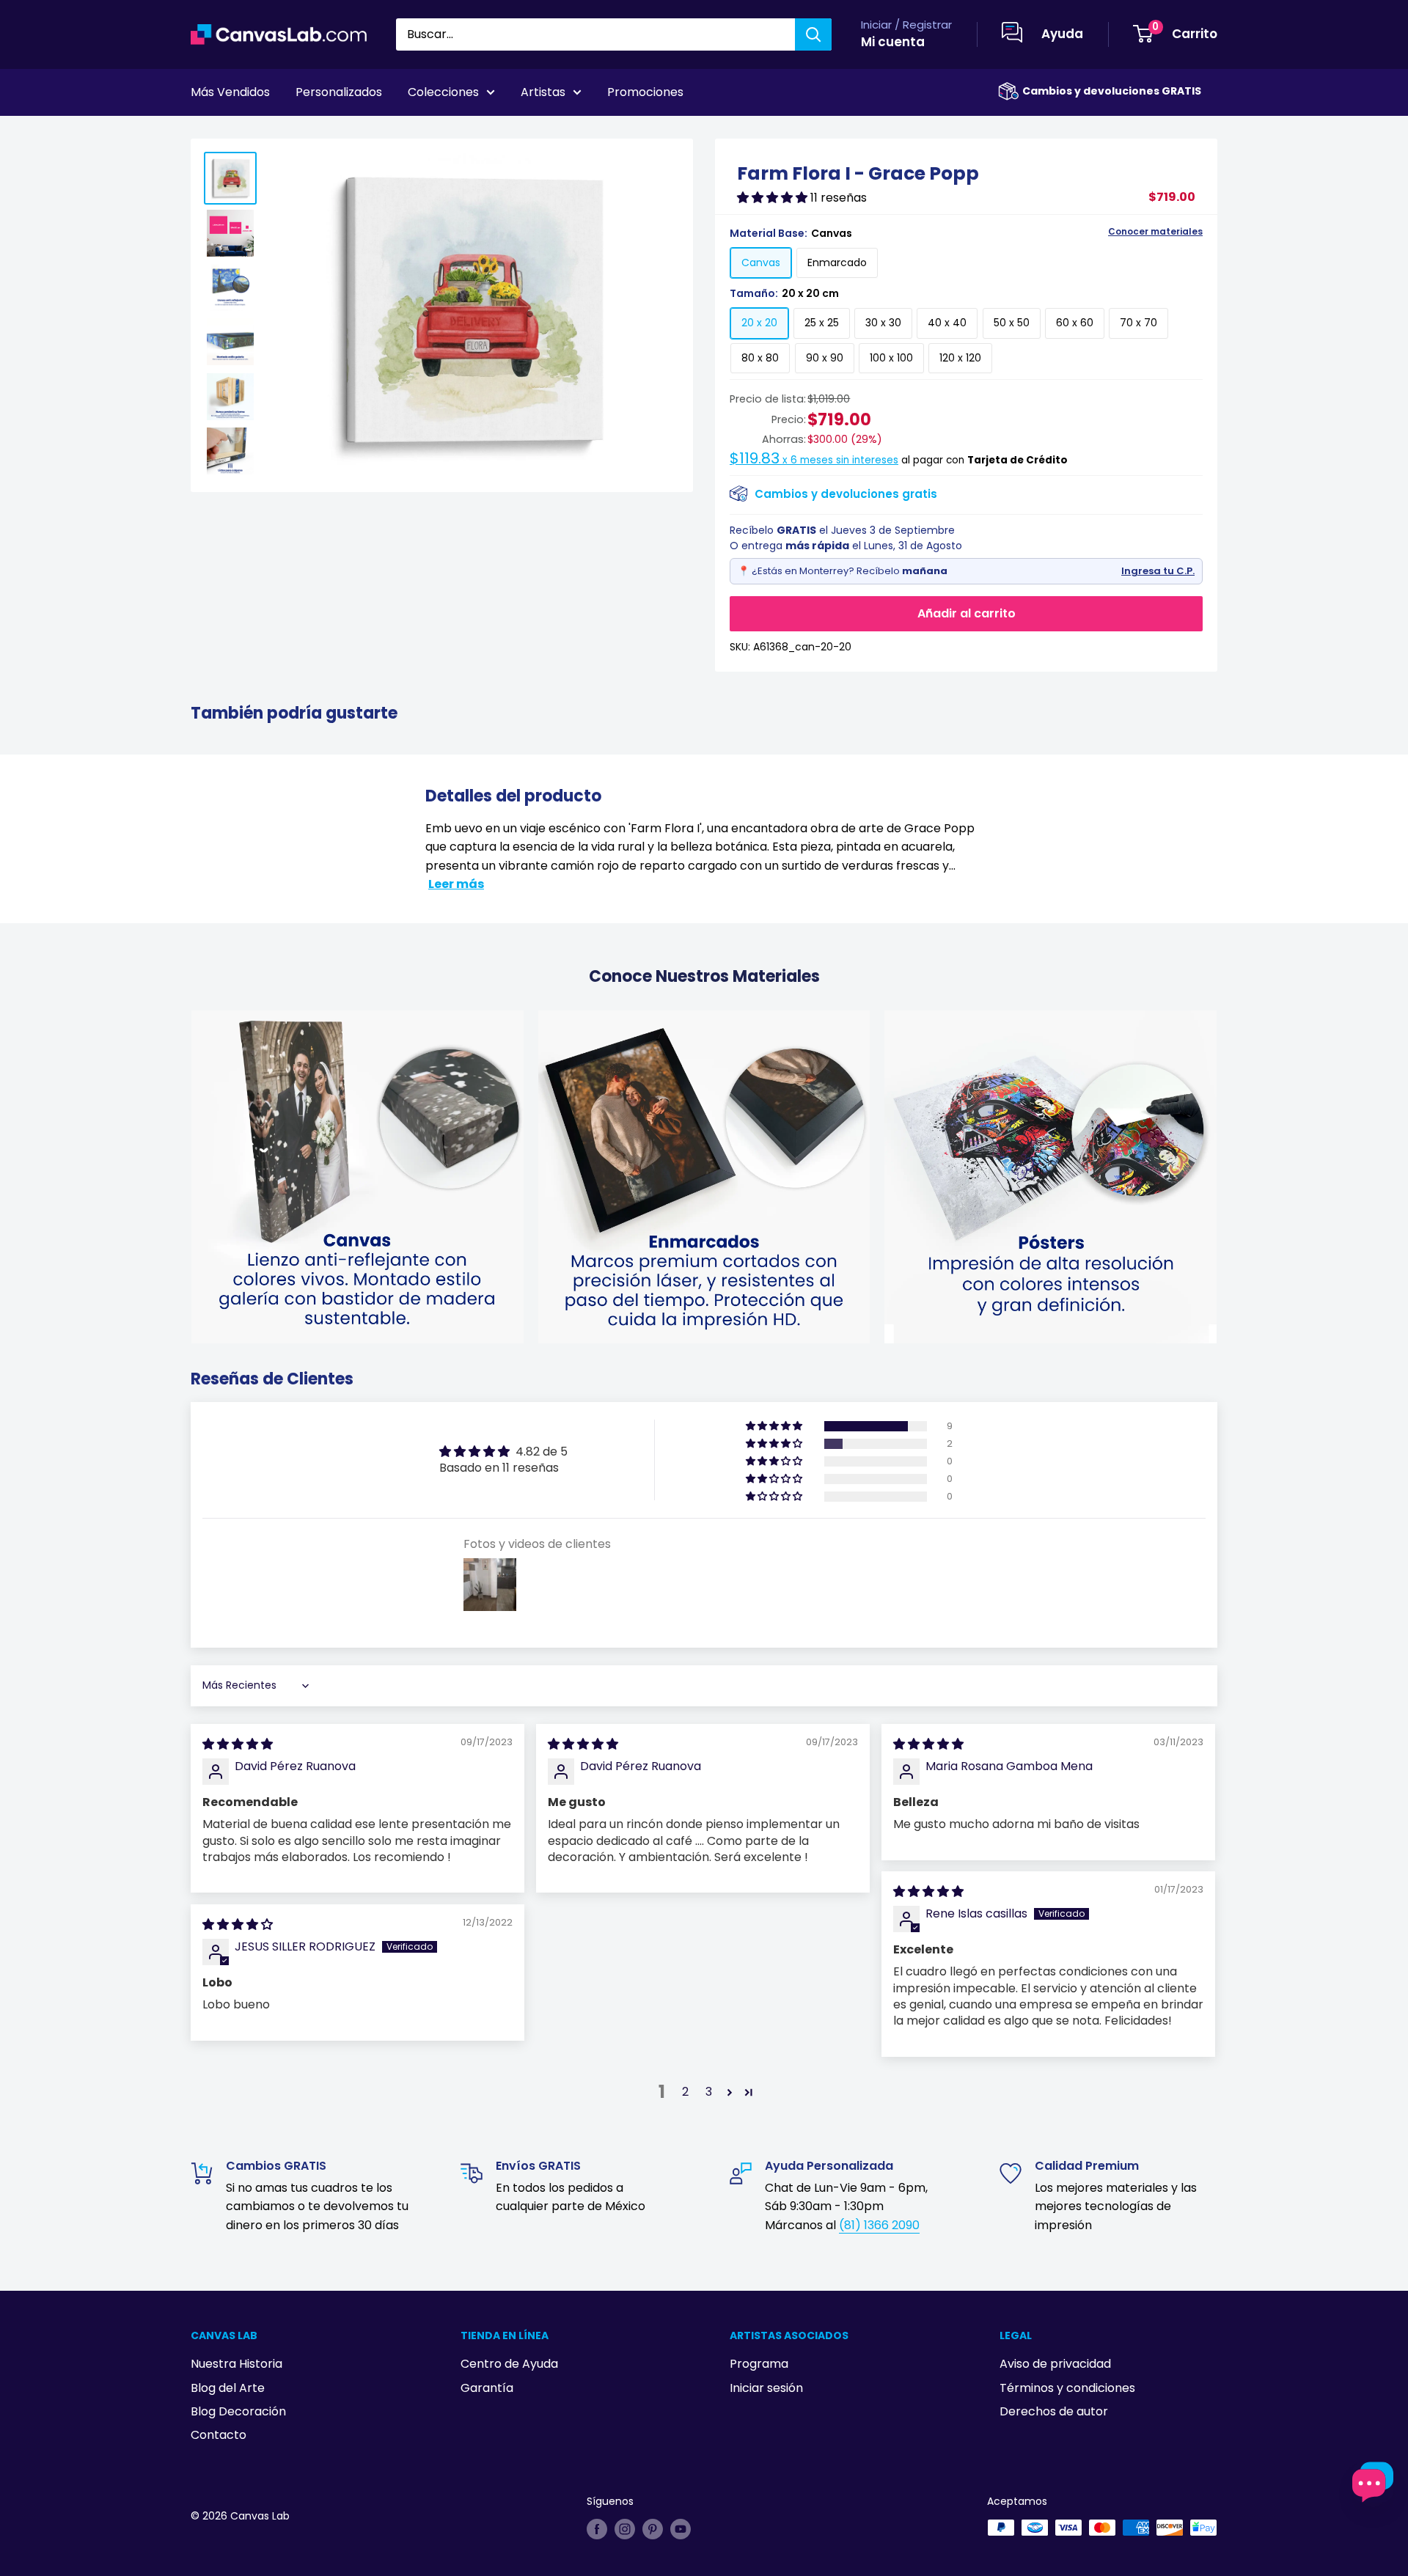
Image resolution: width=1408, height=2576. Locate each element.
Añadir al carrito (967, 613)
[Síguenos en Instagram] (625, 2529)
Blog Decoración (238, 2411)
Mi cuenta (893, 42)
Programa (759, 2364)
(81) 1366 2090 (879, 2225)
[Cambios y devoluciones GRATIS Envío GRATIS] (1008, 91)
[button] (774, 198)
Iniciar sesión (766, 2388)
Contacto (219, 2435)
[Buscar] (813, 34)
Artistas (543, 92)
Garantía (487, 2388)
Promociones (645, 92)
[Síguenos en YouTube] (681, 2529)
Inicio (204, 133)
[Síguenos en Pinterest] (653, 2529)
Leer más (456, 884)
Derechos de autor (1054, 2411)
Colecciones (443, 92)
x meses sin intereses (814, 460)
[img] (238, 1744)
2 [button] (685, 2092)
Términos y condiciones (1067, 2388)
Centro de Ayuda (509, 2364)
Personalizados (339, 92)
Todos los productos (284, 133)
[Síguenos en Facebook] (597, 2529)
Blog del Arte (228, 2388)
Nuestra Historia (236, 2364)
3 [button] (709, 2092)
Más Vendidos (230, 92)
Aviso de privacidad (1055, 2364)
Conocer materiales (1155, 232)
